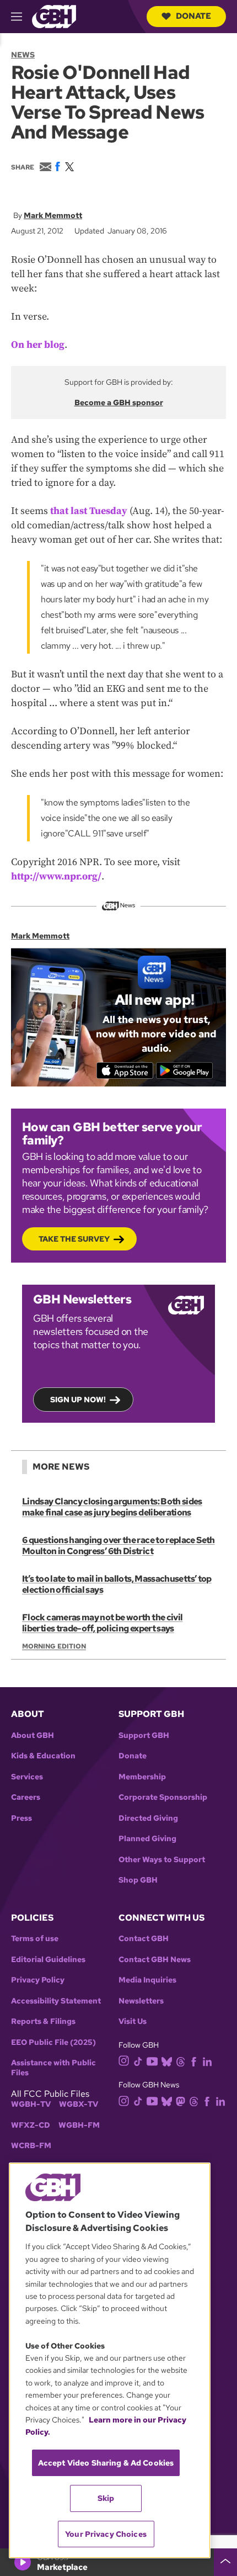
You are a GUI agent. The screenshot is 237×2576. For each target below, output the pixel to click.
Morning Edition (54, 1646)
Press (21, 1818)
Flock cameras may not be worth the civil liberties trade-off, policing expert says (102, 1623)
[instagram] (124, 2060)
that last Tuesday (89, 511)
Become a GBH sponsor (119, 402)
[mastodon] (181, 2100)
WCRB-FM (31, 2146)
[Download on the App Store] (125, 1070)
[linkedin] (207, 2061)
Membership (142, 1777)
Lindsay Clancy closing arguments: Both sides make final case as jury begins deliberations (112, 1507)
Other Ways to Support (162, 1860)
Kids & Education (43, 1756)
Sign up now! (78, 1400)
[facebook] (194, 2061)
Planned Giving (147, 1839)
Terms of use (35, 1939)
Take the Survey (74, 1239)
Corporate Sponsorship (163, 1797)
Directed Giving (148, 1818)
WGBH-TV (31, 2104)
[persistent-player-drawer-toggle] (225, 2562)
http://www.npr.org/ (56, 876)
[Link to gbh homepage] (54, 16)
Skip (106, 2498)
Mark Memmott (53, 215)
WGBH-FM (79, 2125)
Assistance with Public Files (53, 2068)
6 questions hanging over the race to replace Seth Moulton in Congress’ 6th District (118, 1546)
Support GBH (144, 1735)
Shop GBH (138, 1880)
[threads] (181, 2061)
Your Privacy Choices (106, 2534)
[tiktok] (138, 2061)
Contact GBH (144, 1939)
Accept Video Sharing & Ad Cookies (106, 2463)
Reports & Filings (43, 2021)
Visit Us (133, 2021)
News (23, 55)
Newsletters (141, 2001)
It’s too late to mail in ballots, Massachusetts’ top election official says (117, 1584)
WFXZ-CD (31, 2125)
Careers (26, 1797)
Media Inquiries (147, 1980)
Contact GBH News (155, 1960)
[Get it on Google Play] (184, 1070)
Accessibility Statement (56, 2001)
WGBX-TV (79, 2104)
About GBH (33, 1735)
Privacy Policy (38, 1980)
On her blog (38, 345)
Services (27, 1777)
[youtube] (152, 2060)
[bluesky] (167, 2061)
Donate (193, 16)
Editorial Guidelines (48, 1960)
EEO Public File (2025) (53, 2042)
